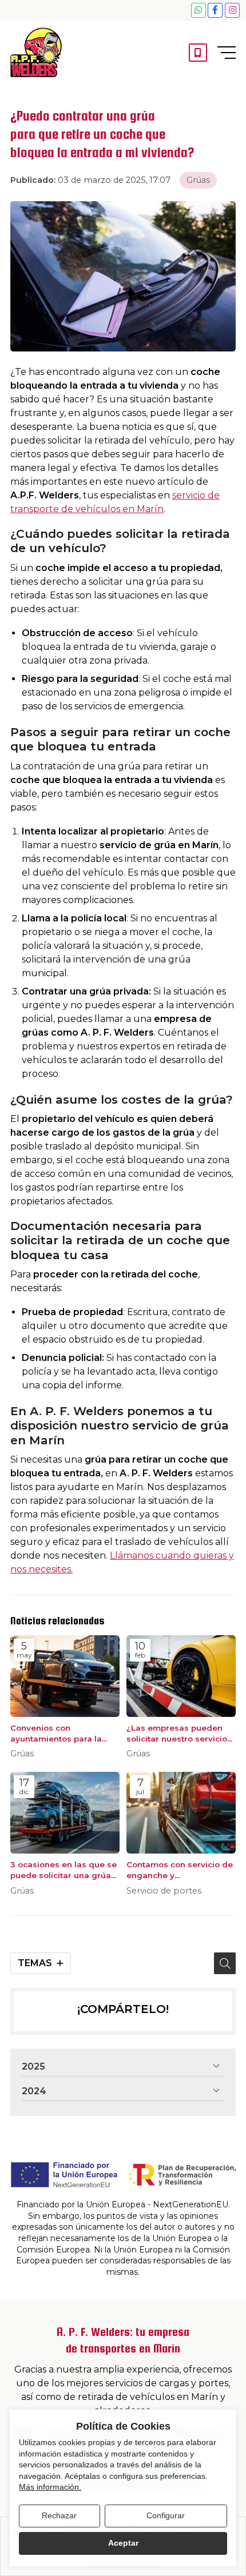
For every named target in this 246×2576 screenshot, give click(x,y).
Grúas (198, 180)
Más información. (50, 2487)
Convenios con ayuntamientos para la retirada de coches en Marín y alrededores (56, 1734)
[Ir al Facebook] (215, 10)
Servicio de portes (164, 1891)
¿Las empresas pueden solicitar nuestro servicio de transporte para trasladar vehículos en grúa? (177, 1734)
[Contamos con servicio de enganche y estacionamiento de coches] (181, 1813)
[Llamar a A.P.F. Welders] (198, 53)
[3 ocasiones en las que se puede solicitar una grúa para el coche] (65, 1813)
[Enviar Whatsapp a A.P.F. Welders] (199, 10)
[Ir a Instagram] (232, 10)
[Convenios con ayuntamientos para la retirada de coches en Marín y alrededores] (65, 1676)
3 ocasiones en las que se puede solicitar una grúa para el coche (64, 1870)
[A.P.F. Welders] (36, 52)
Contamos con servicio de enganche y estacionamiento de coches (180, 1870)
